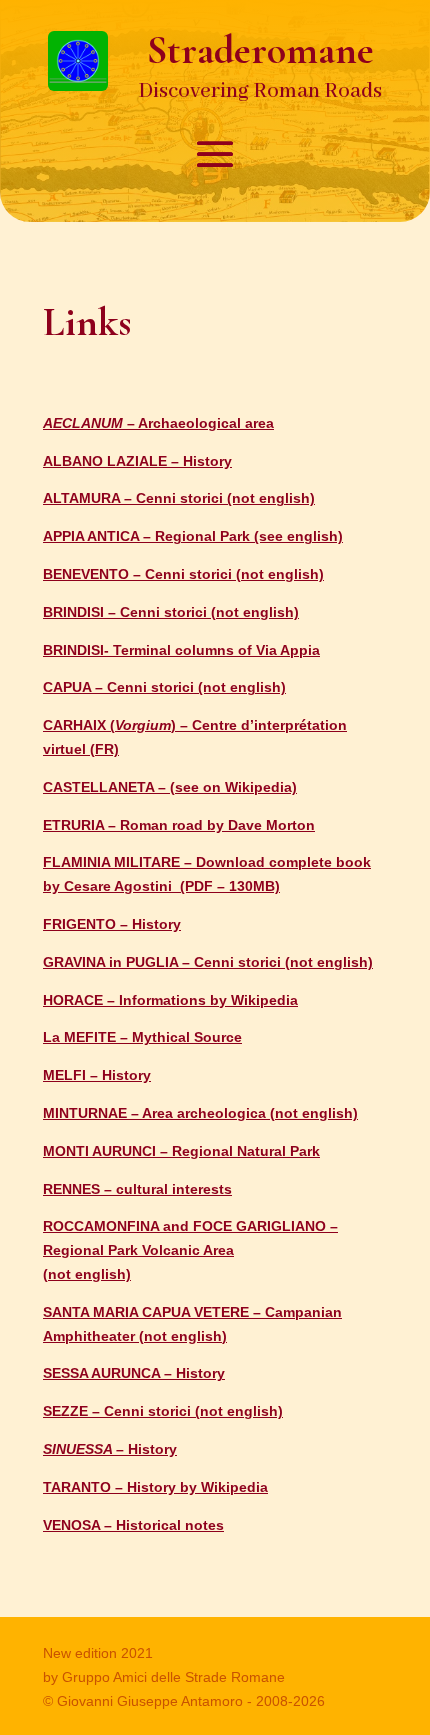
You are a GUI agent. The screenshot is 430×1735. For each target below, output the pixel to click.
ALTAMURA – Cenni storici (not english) (179, 498)
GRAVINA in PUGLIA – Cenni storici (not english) (208, 962)
